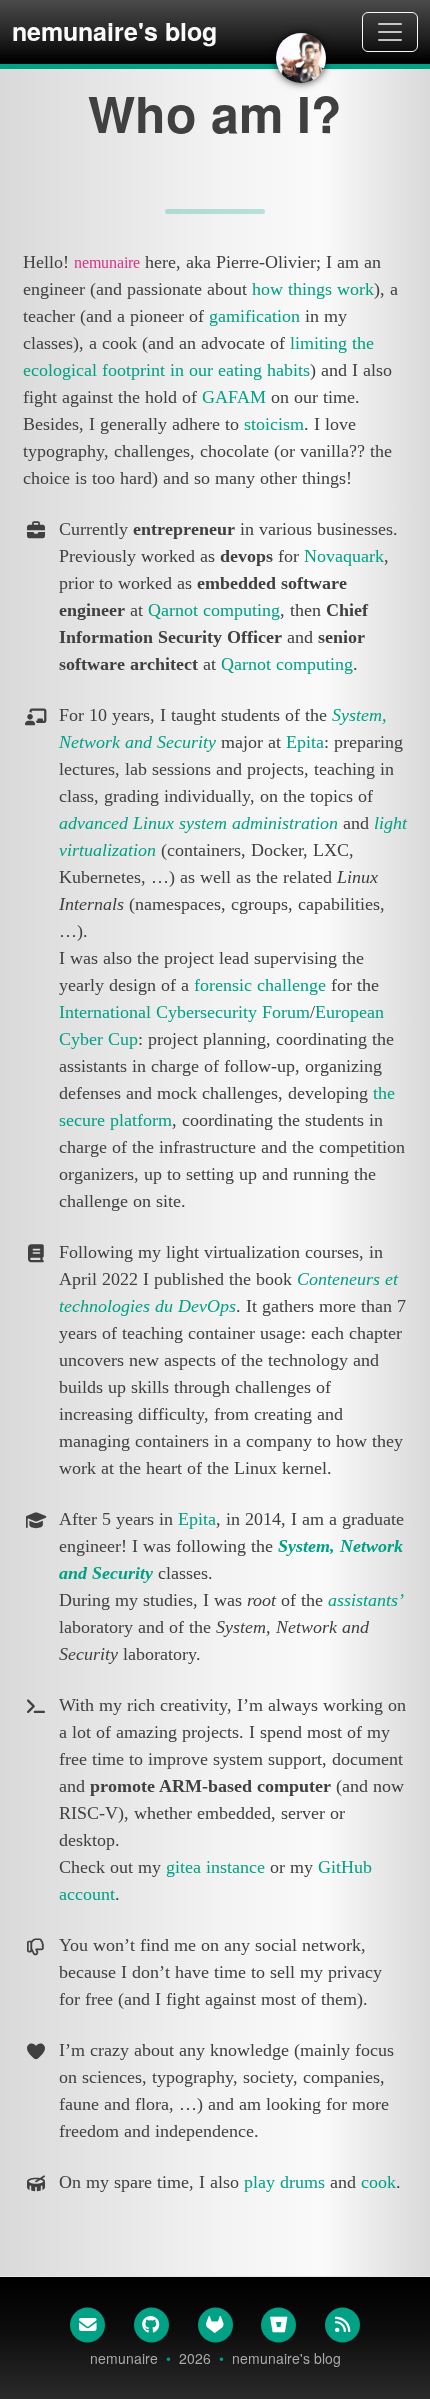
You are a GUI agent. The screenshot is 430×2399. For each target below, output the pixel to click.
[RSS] (343, 2323)
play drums (284, 2182)
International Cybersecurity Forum (184, 1012)
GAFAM (234, 397)
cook (378, 2182)
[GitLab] (215, 2323)
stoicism (274, 424)
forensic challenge (260, 985)
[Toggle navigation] (390, 32)
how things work (313, 289)
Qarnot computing (214, 610)
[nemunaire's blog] (301, 58)
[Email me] (88, 2323)
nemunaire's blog (114, 31)
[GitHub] (151, 2323)
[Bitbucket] (279, 2323)
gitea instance (215, 1867)
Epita (305, 742)
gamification (254, 316)
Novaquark (344, 556)
